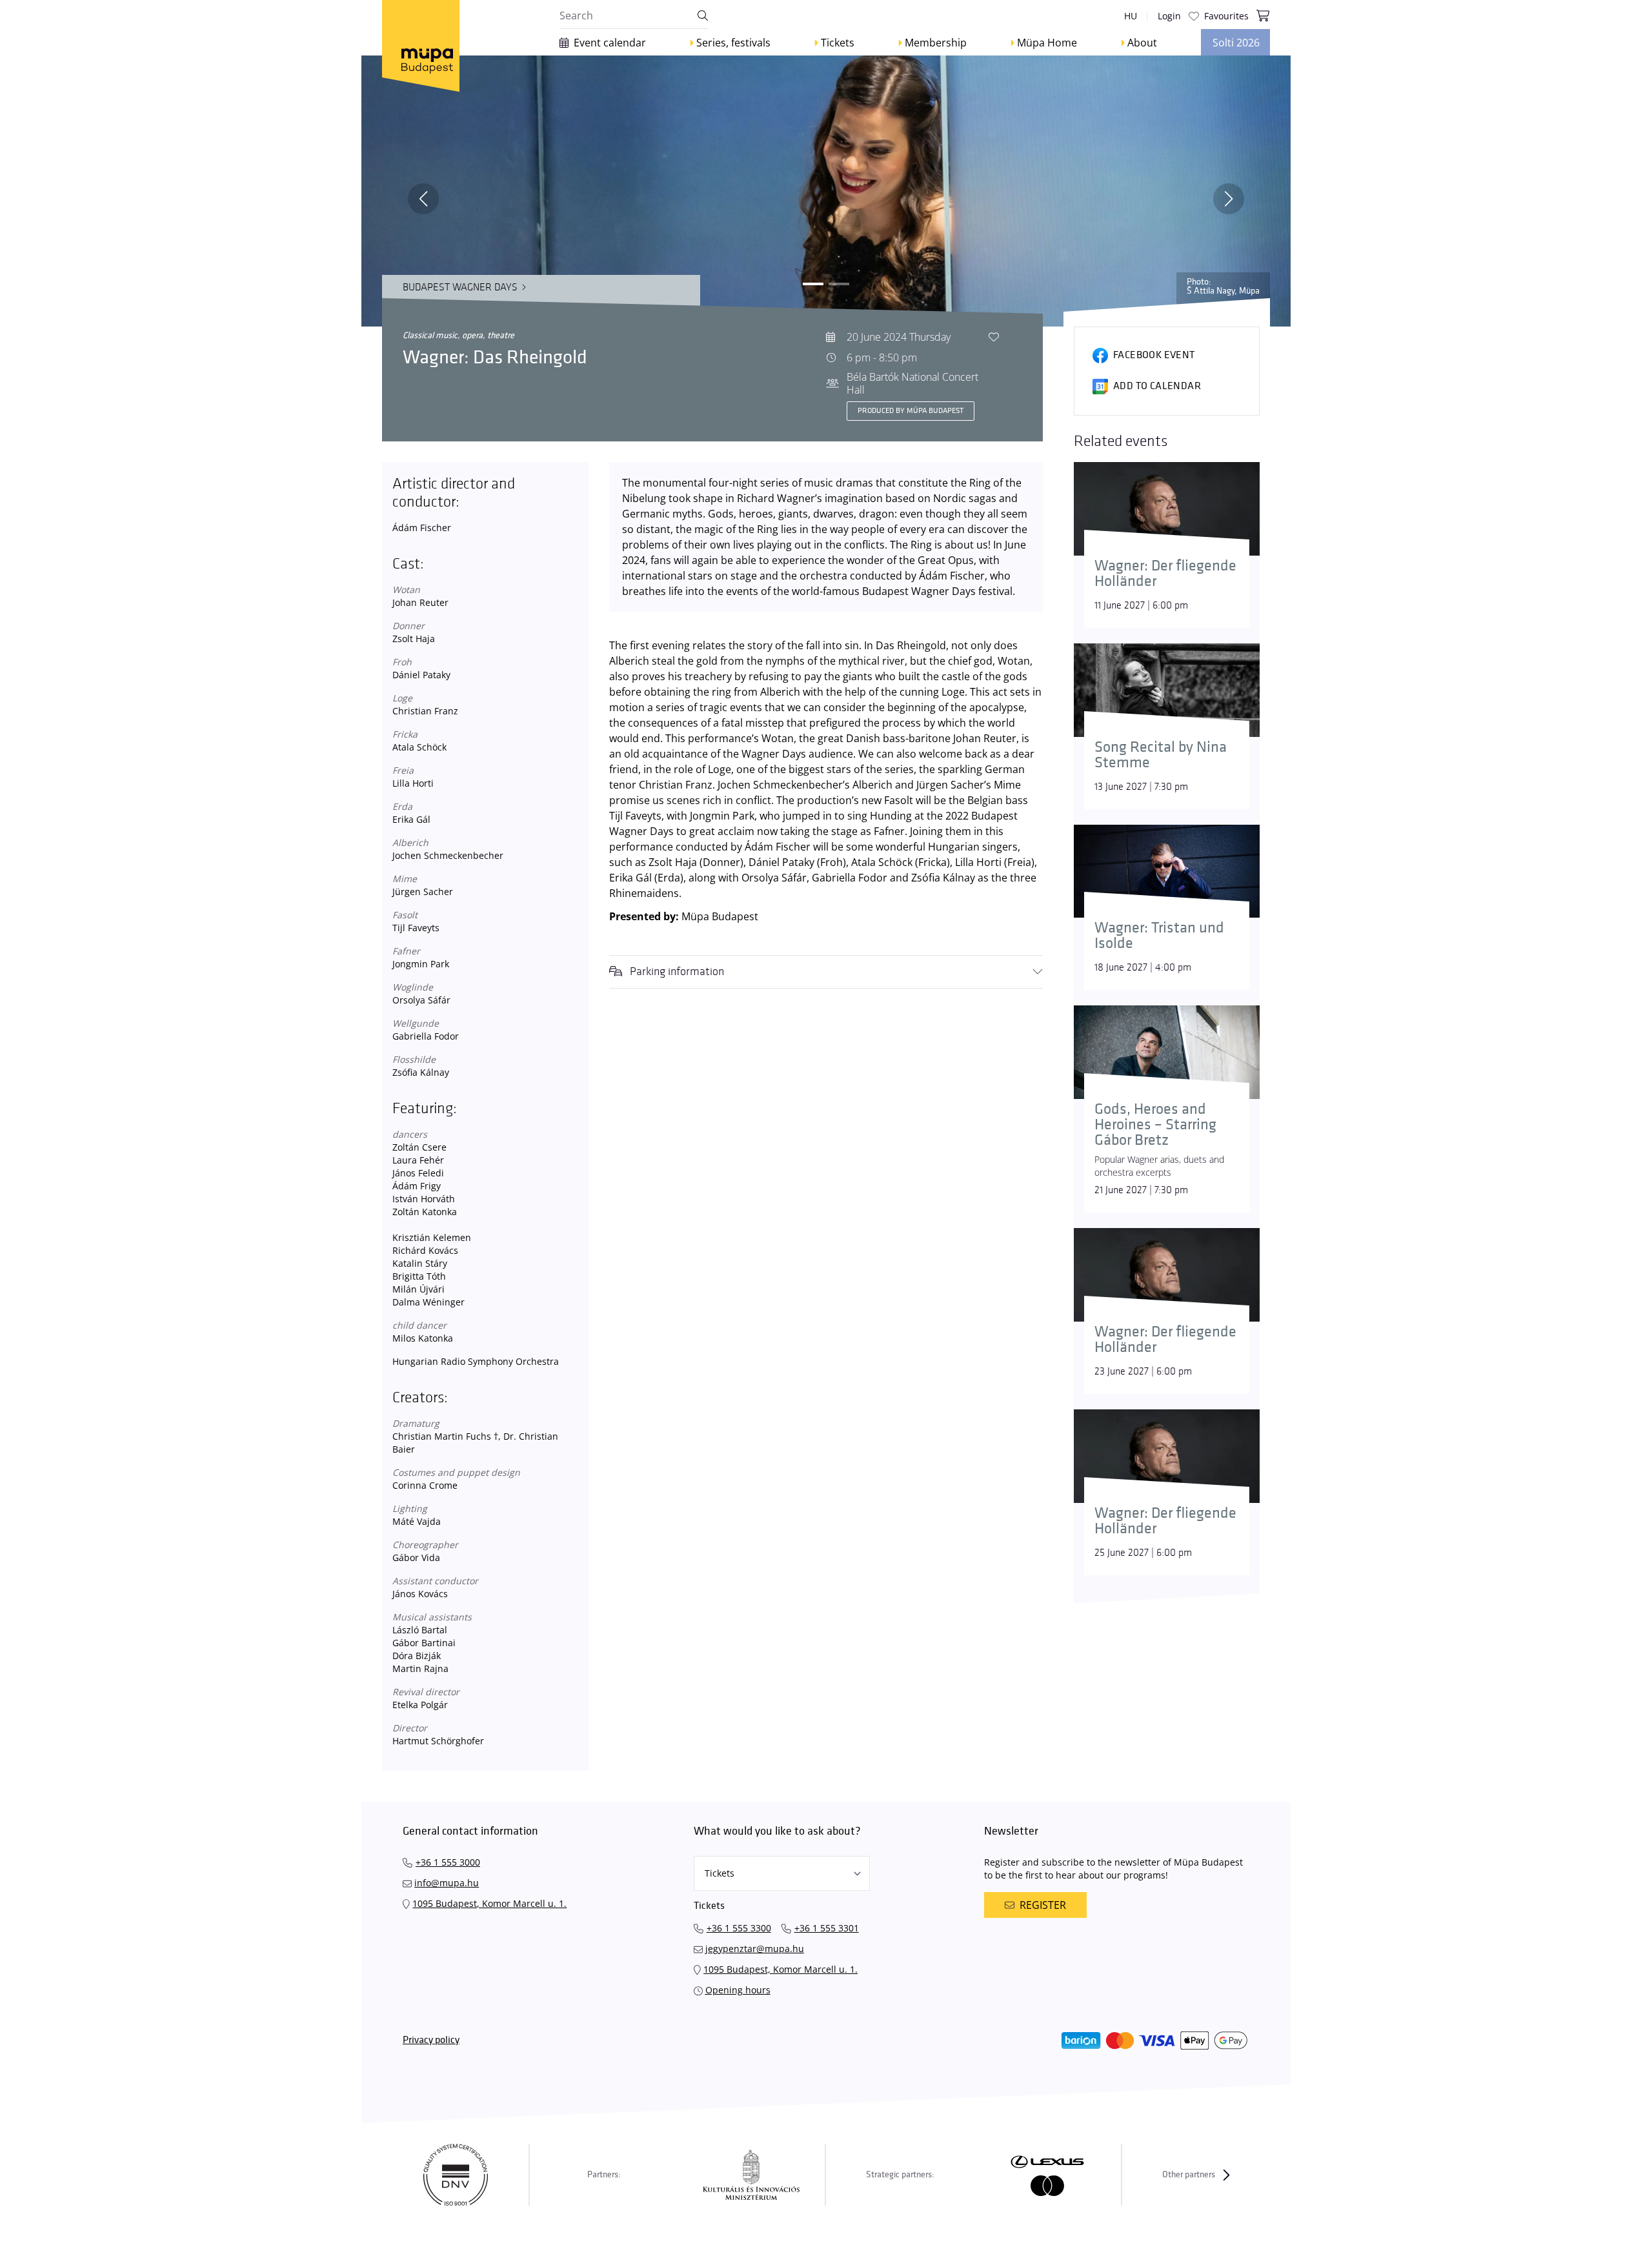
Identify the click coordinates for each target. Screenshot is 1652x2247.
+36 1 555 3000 (448, 1862)
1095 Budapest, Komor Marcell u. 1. (489, 1903)
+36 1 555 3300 (739, 1928)
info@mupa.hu (447, 1883)
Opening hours (738, 1990)
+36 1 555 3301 (827, 1928)
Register (1043, 1905)
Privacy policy (431, 2040)
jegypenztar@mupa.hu (755, 1949)
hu (1131, 16)
